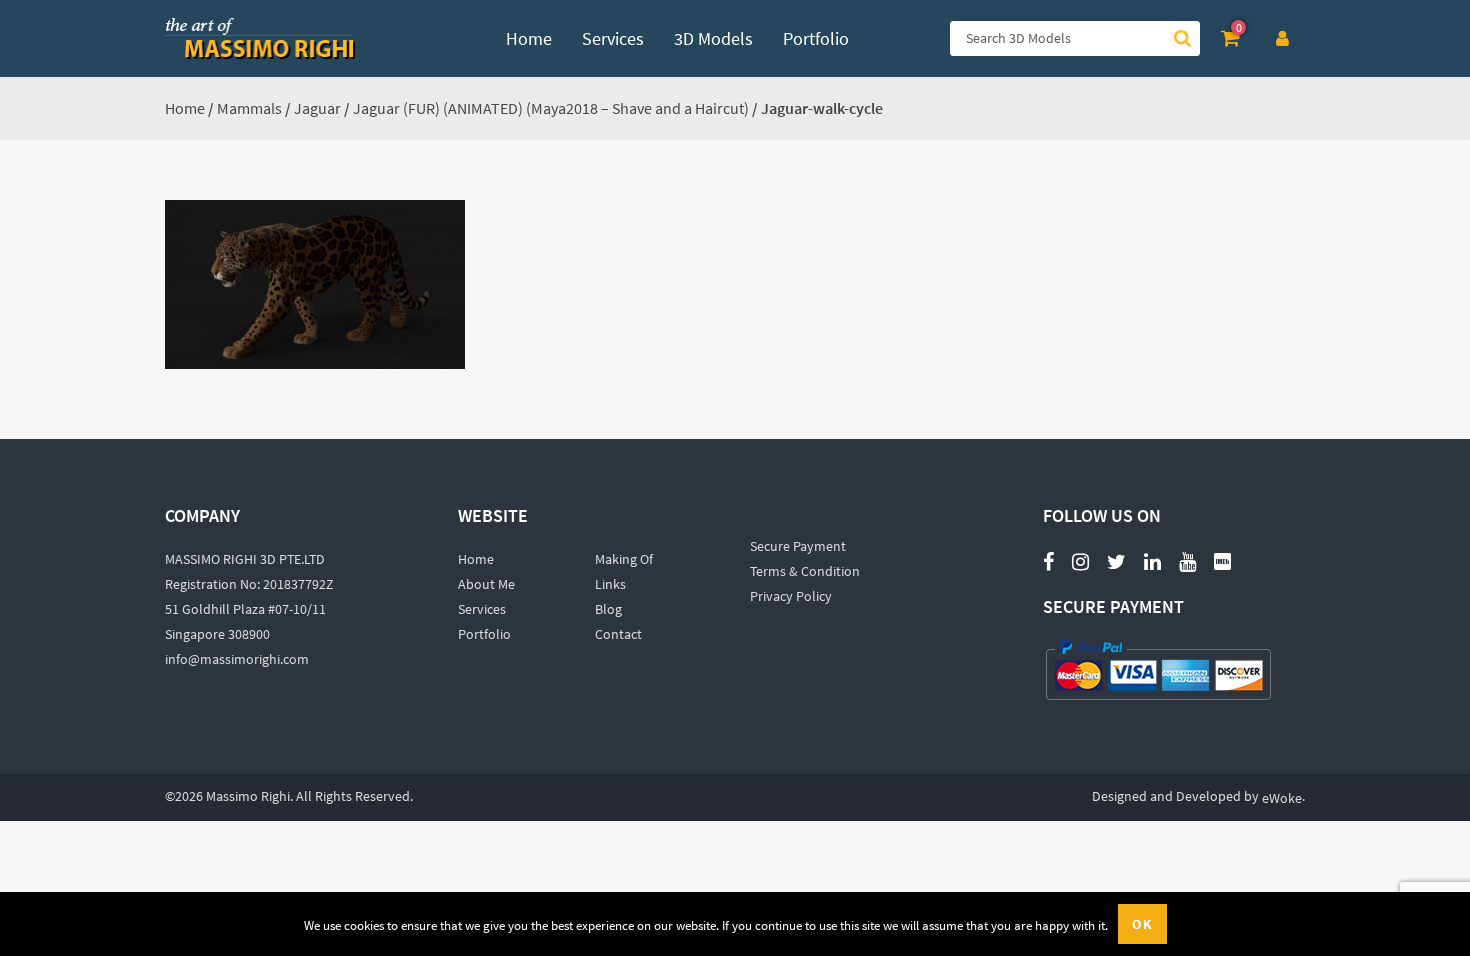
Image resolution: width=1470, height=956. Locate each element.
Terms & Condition (805, 571)
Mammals (249, 108)
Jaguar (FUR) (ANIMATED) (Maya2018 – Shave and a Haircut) (551, 108)
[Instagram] (1080, 560)
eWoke (1282, 798)
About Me (486, 584)
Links (610, 584)
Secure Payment (798, 546)
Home (185, 108)
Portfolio (484, 634)
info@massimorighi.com (237, 659)
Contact (618, 634)
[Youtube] (1187, 550)
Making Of (624, 559)
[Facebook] (1048, 560)
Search (1182, 38)
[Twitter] (1116, 560)
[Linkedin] (1152, 560)
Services (482, 609)
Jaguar (317, 108)
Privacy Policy (791, 596)
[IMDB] (1222, 560)
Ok (1142, 924)
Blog (608, 609)
